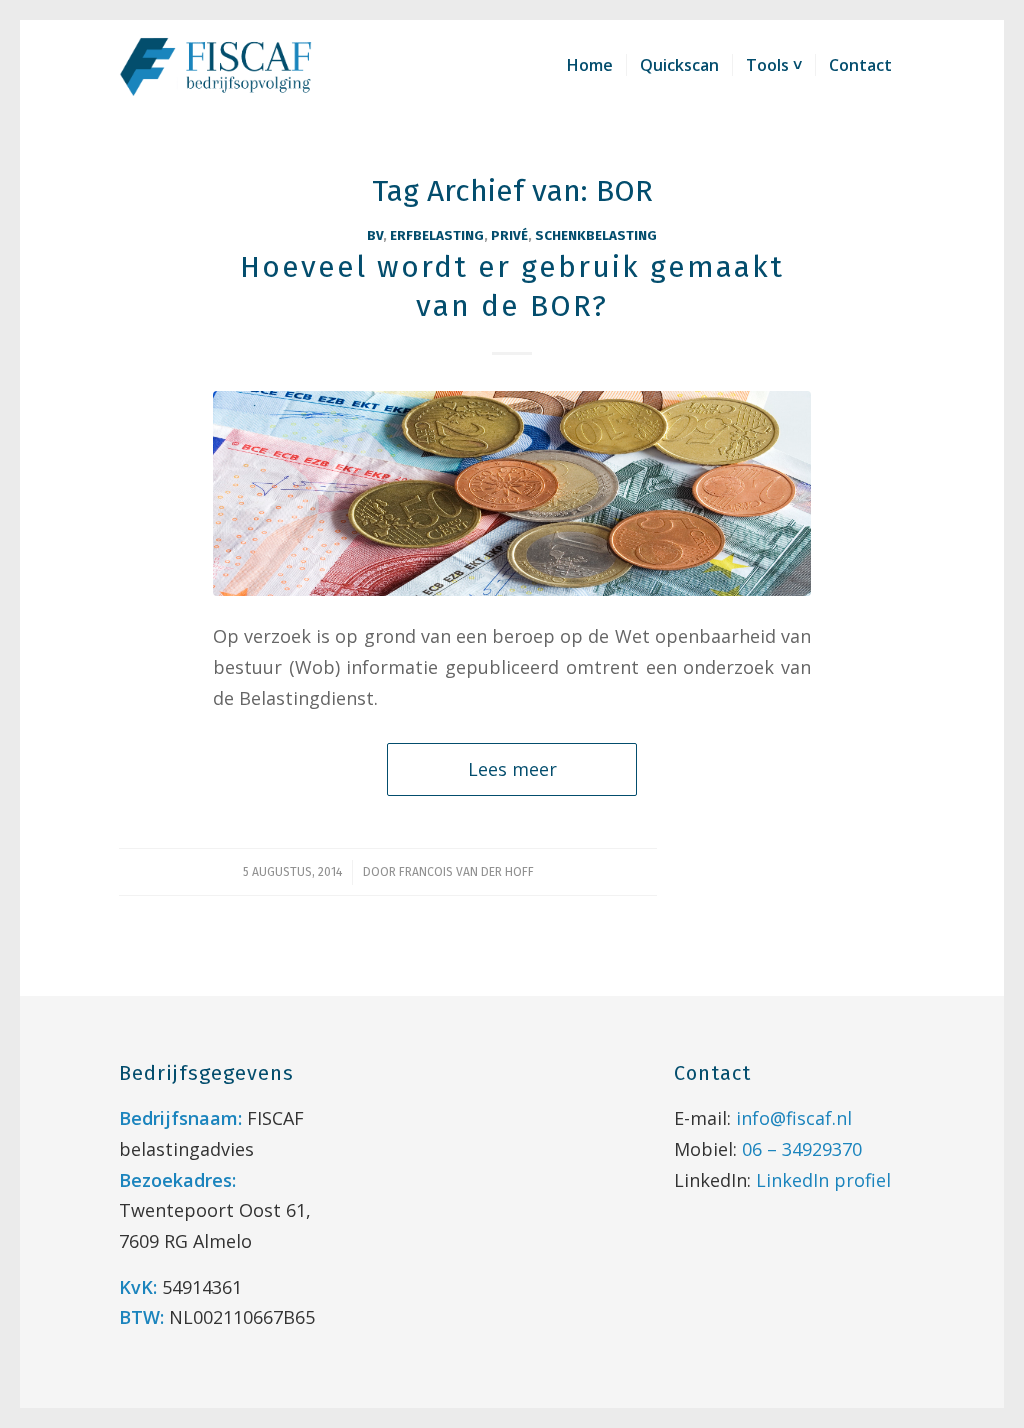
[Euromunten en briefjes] (512, 493)
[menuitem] (590, 65)
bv (375, 235)
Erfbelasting (437, 235)
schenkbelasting (596, 235)
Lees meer (512, 769)
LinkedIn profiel (823, 1180)
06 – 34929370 (802, 1149)
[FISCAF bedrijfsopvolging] (217, 65)
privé (509, 235)
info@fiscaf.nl (794, 1118)
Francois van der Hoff (466, 872)
